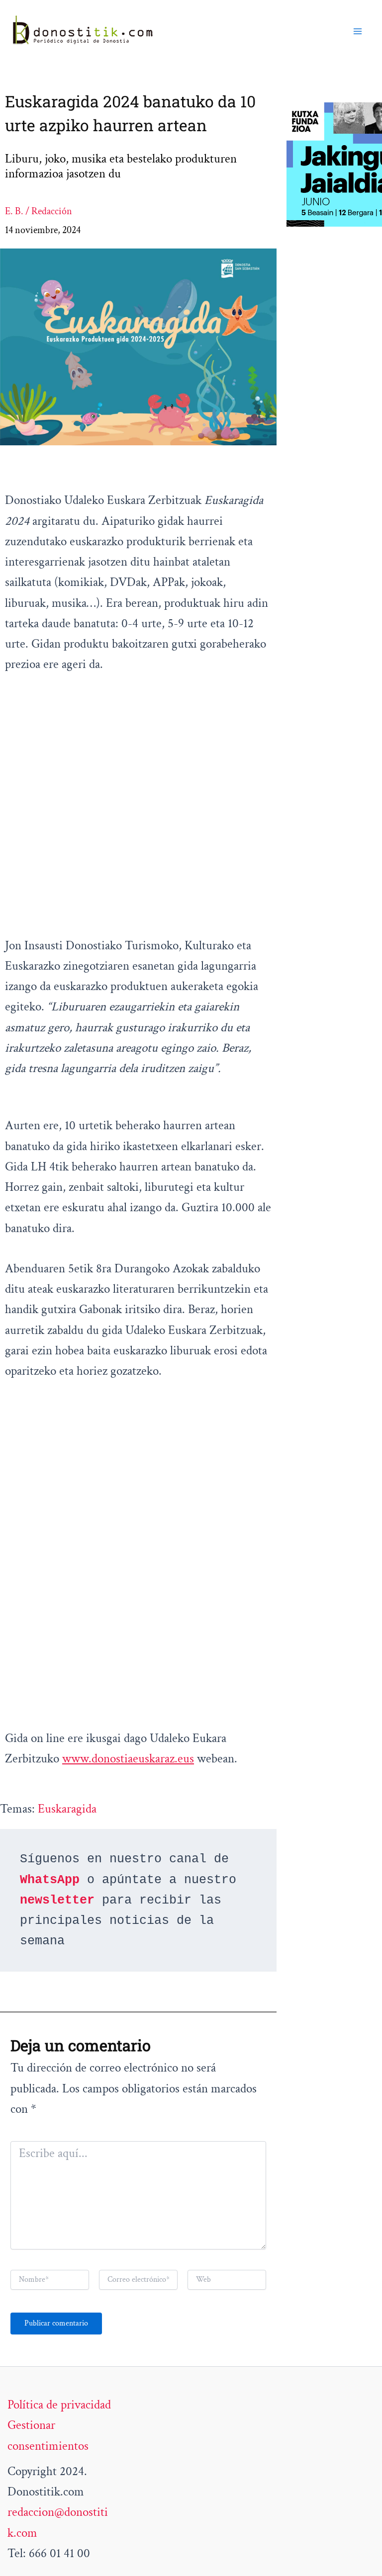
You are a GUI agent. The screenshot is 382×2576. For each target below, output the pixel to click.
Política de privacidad (59, 2405)
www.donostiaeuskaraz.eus (128, 1759)
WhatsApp (50, 1880)
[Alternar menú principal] (358, 31)
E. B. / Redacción (39, 211)
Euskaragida (67, 1809)
